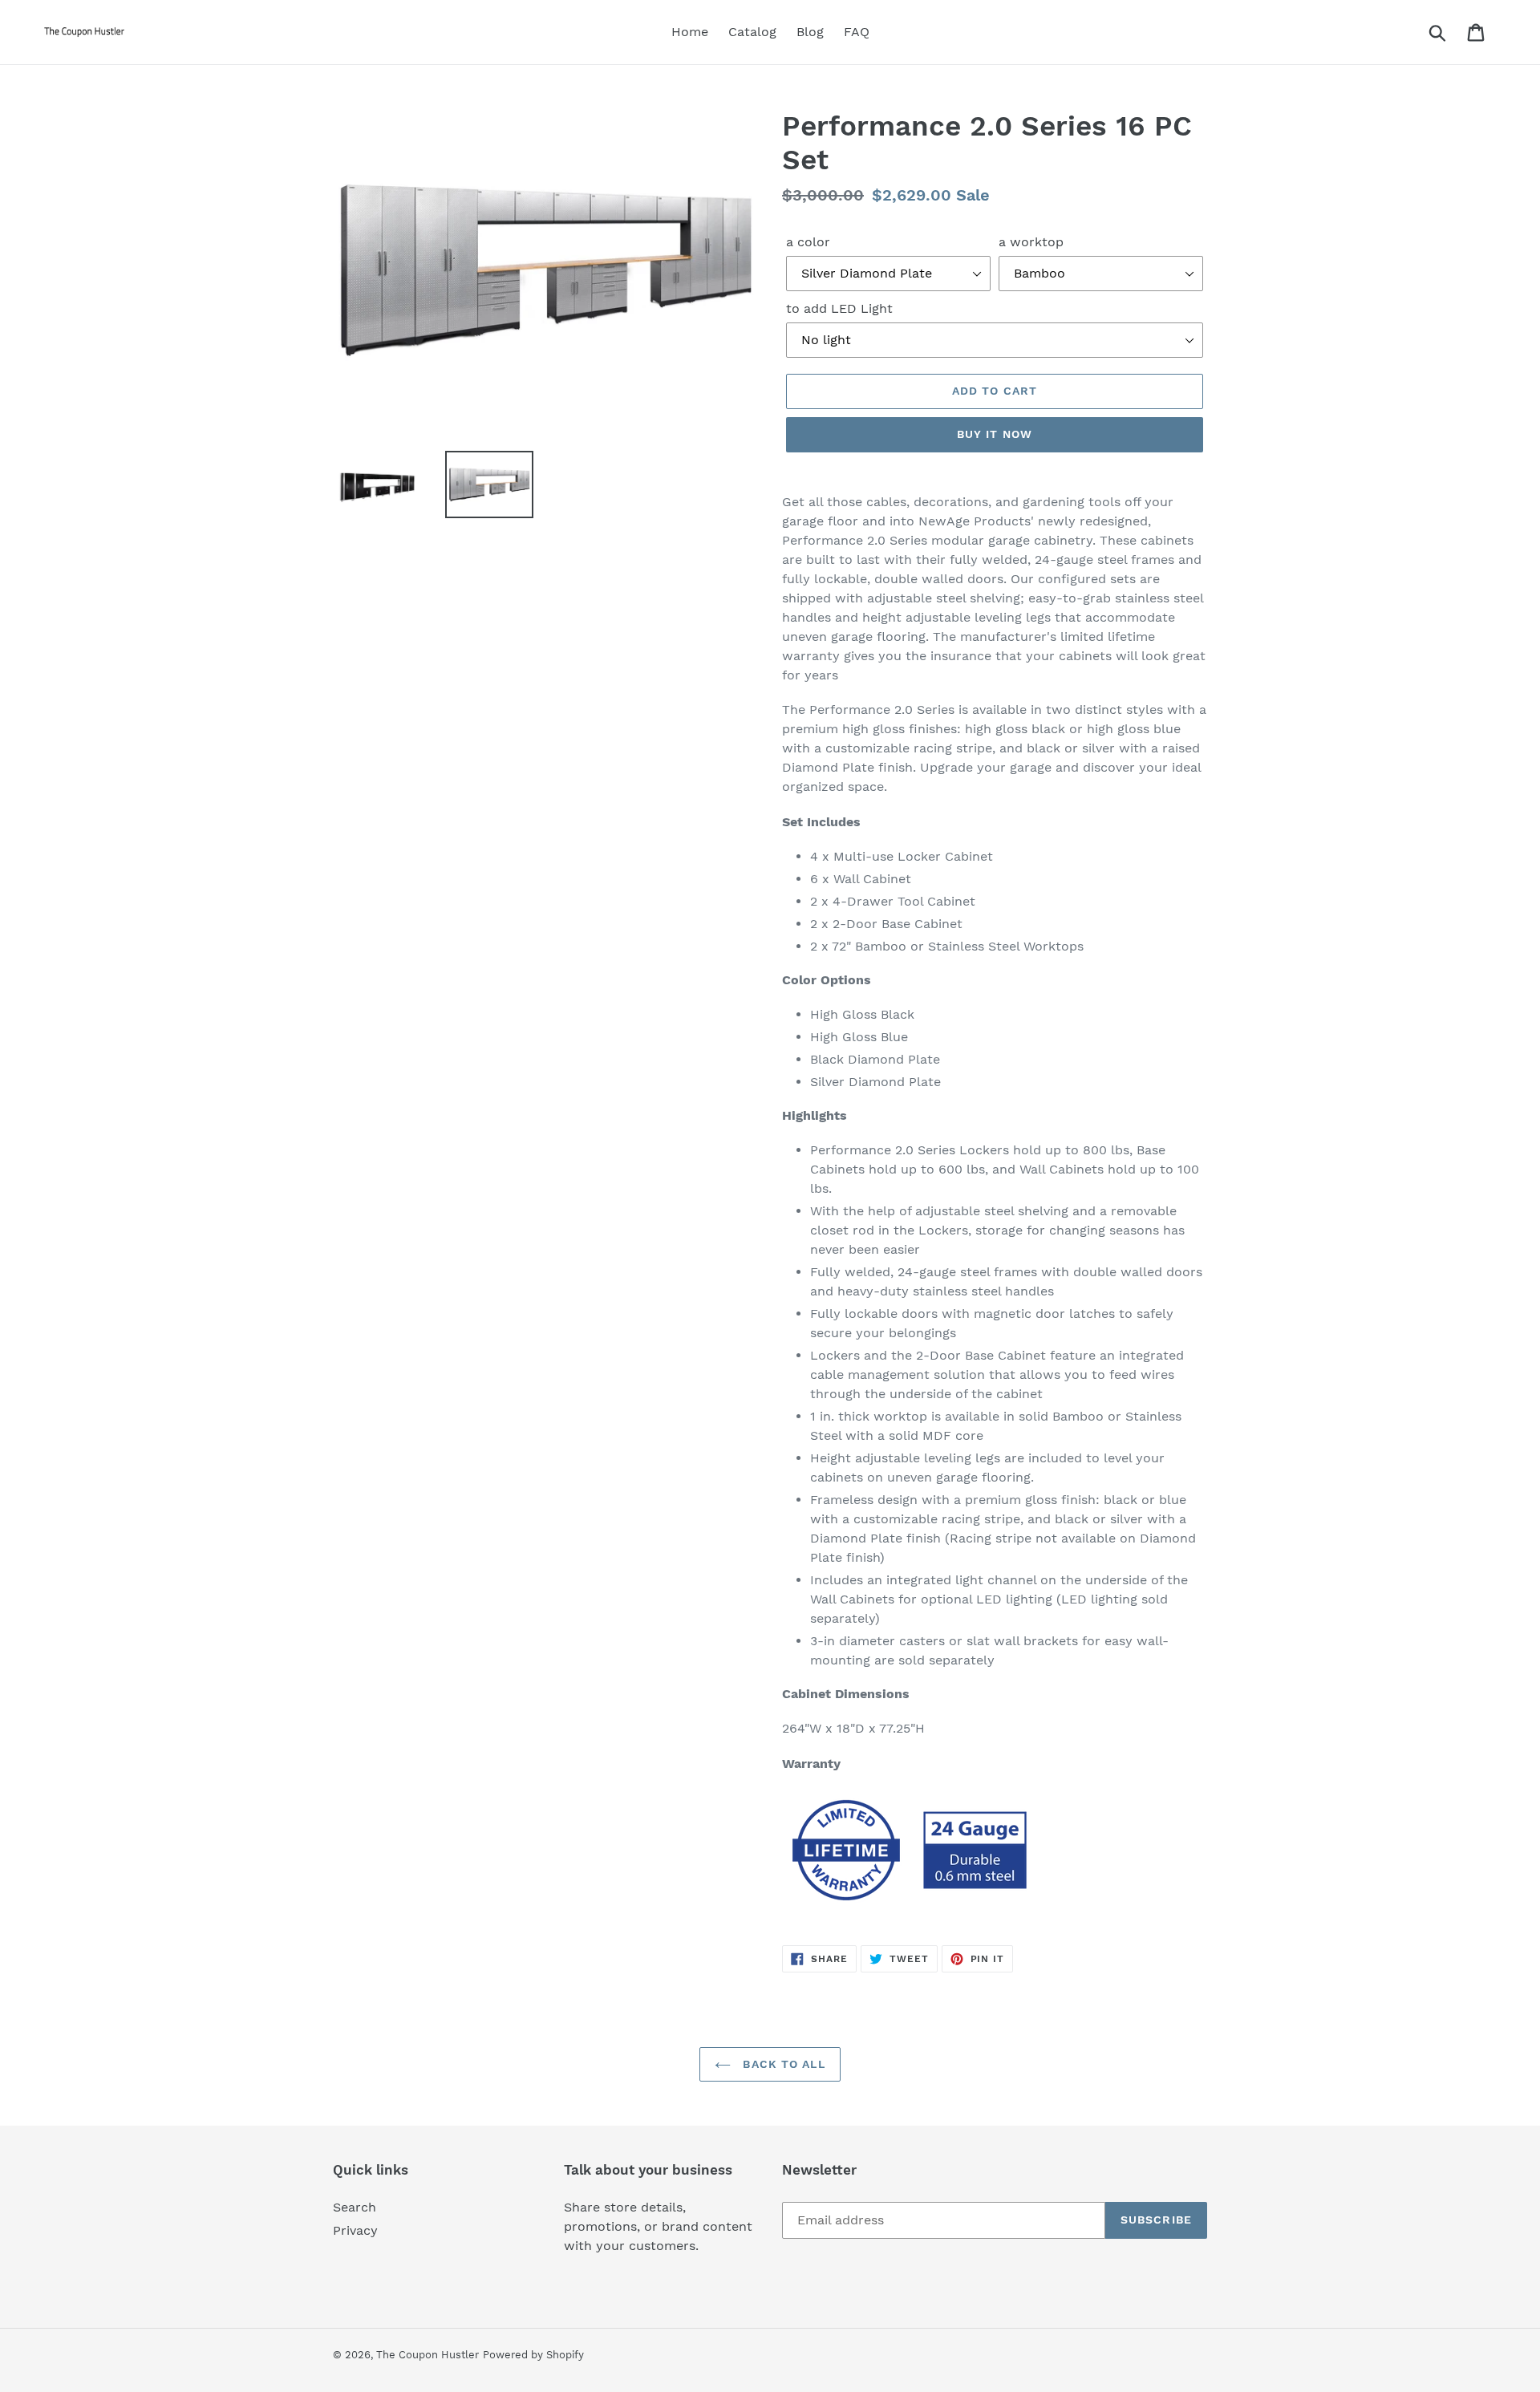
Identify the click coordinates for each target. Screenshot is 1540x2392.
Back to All (782, 2064)
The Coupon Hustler (428, 2355)
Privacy (355, 2230)
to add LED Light (839, 308)
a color (808, 242)
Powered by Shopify (533, 2355)
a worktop (1031, 242)
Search (355, 2207)
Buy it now (995, 434)
